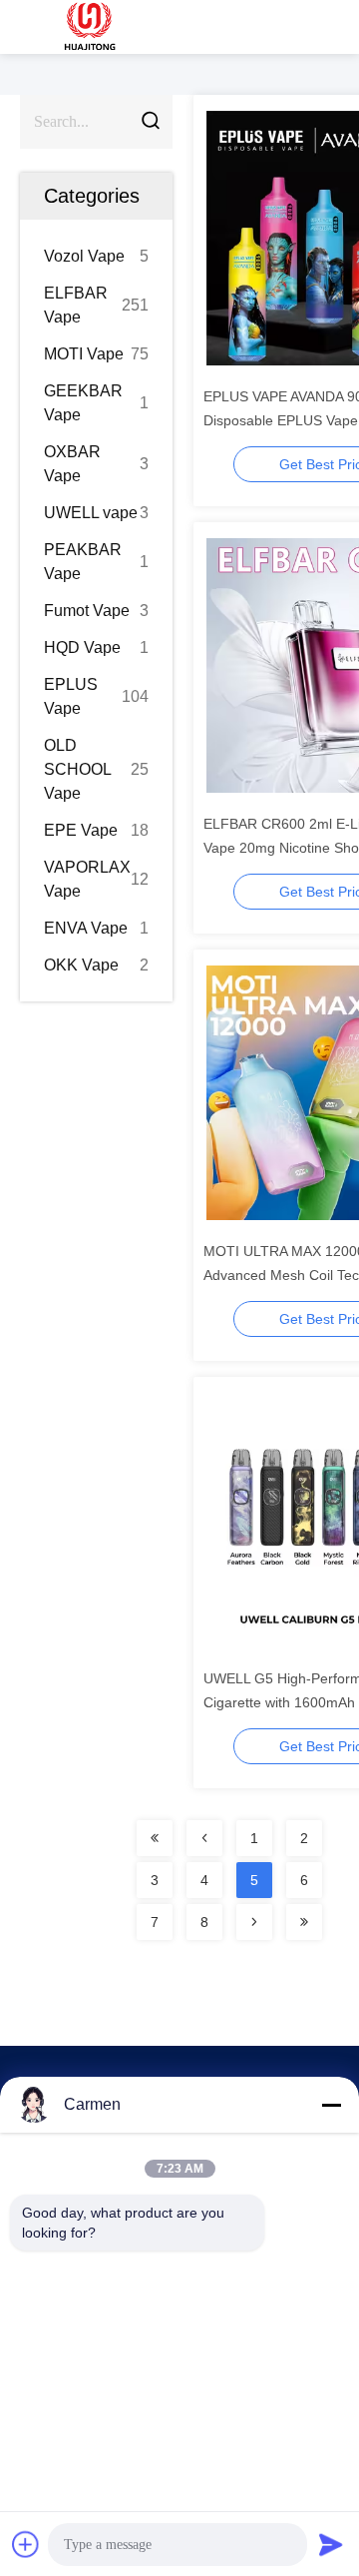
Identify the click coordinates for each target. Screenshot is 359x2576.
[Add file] (26, 2544)
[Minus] (331, 2105)
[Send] (331, 2544)
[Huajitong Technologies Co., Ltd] (90, 27)
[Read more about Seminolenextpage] (155, 1838)
